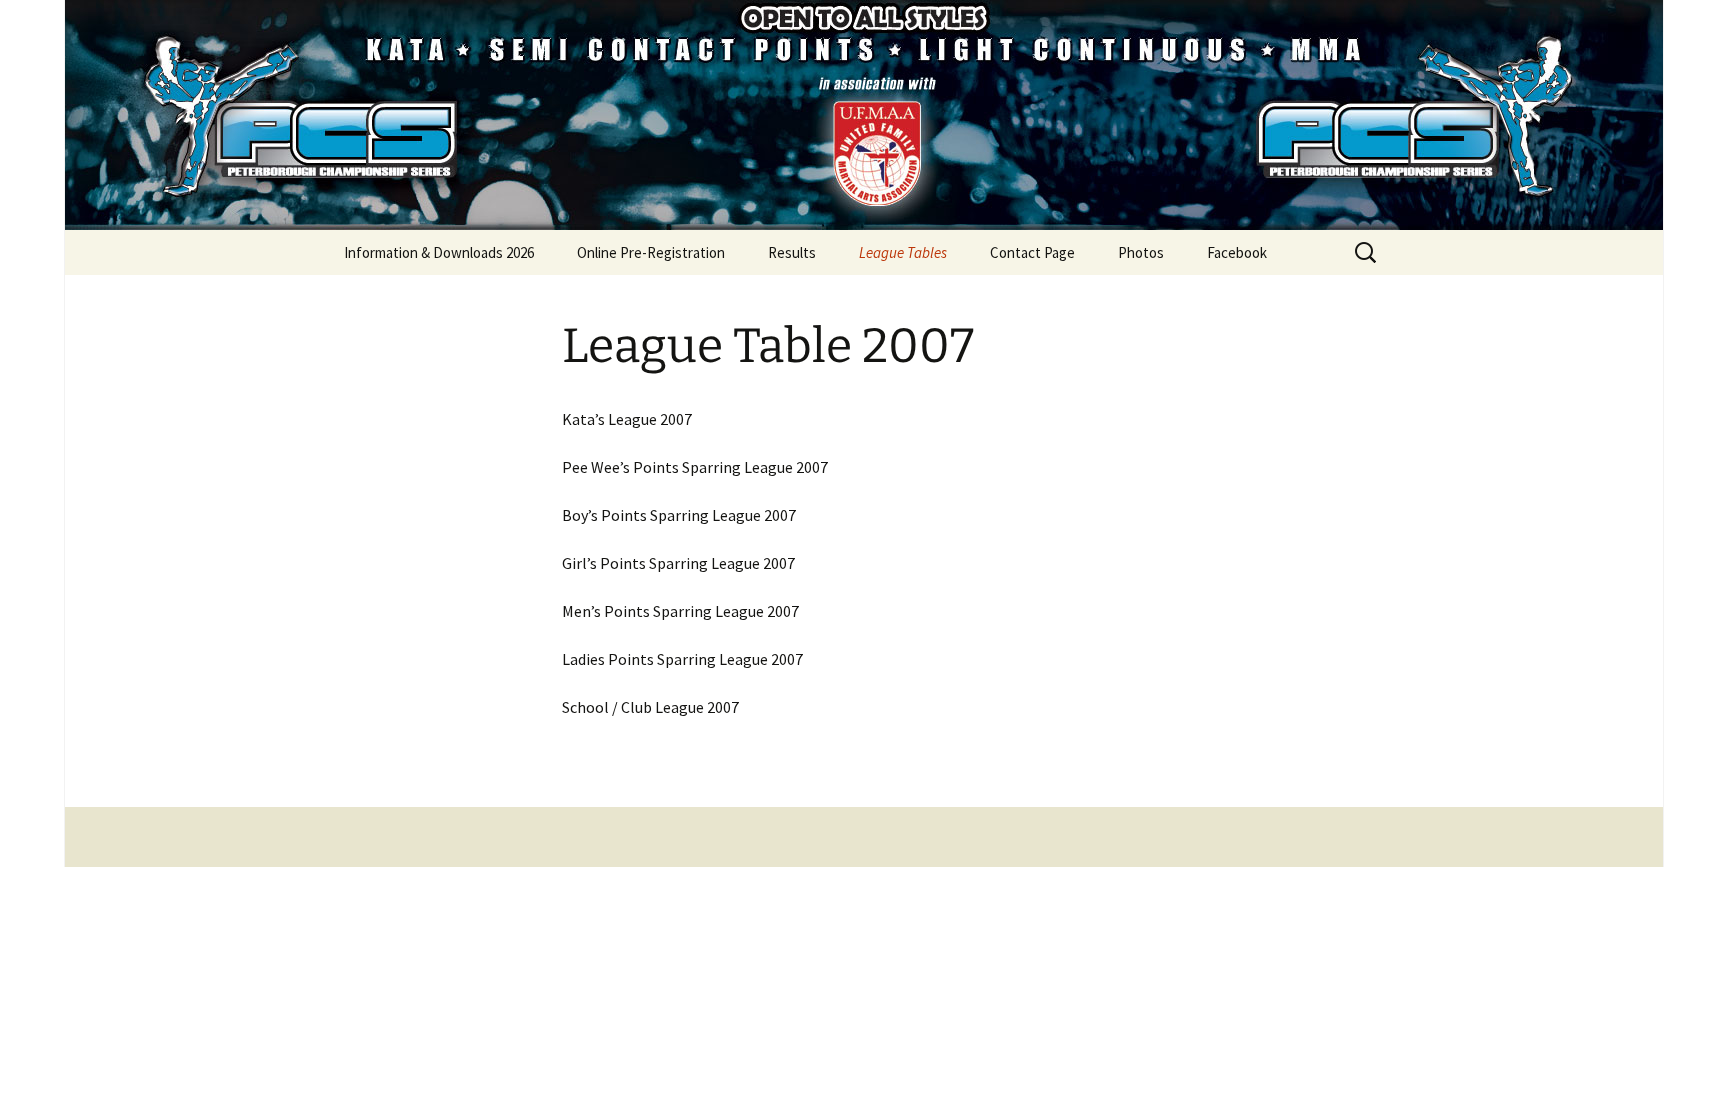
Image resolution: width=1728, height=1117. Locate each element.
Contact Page (1032, 252)
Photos (1141, 252)
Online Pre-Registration (651, 252)
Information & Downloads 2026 (439, 252)
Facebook (1237, 252)
